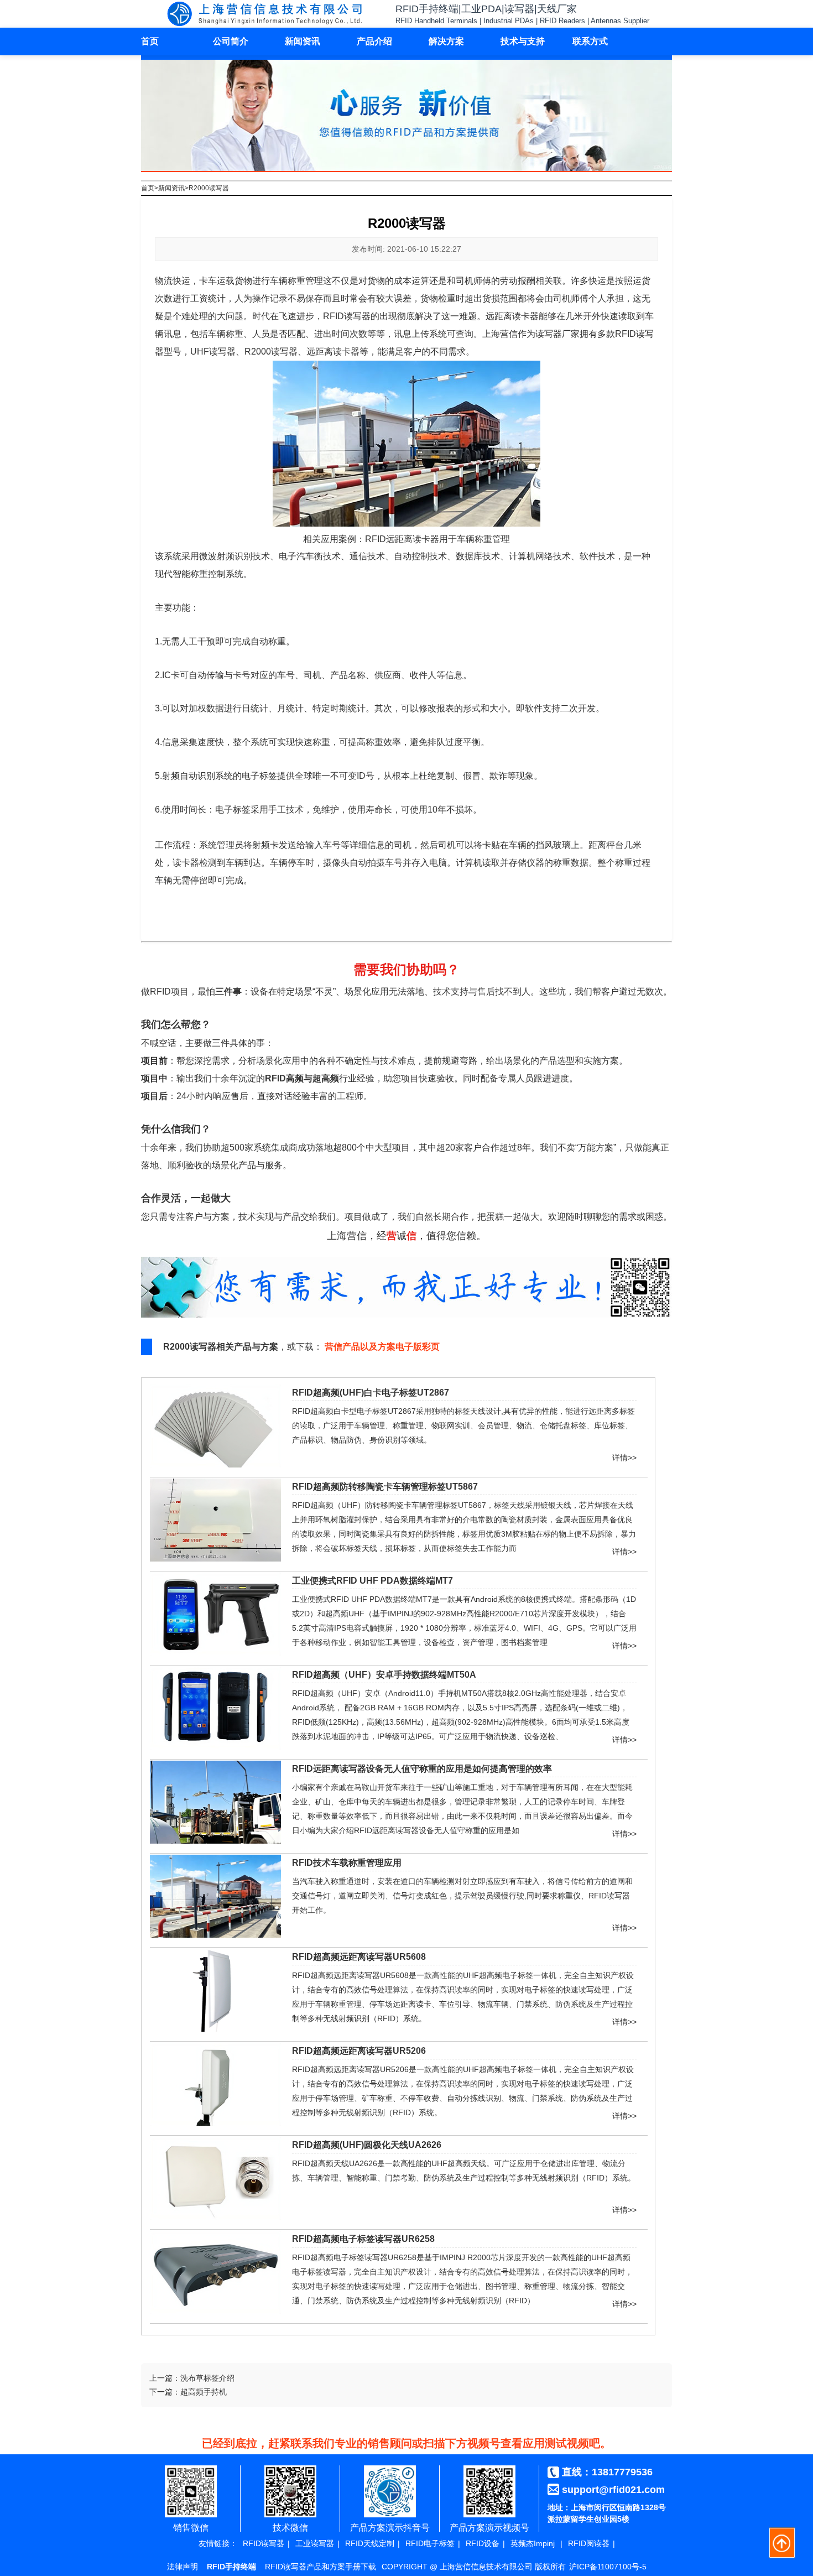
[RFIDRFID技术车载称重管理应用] (215, 1935)
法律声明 (183, 2567)
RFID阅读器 (589, 2543)
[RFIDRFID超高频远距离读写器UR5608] (215, 2029)
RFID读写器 (264, 2543)
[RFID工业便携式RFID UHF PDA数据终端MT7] (215, 1653)
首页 (150, 41)
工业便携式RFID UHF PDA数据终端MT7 (372, 1581)
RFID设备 (483, 2543)
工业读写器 (315, 2543)
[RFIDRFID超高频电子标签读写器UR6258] (215, 2311)
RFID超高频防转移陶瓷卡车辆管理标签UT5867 (385, 1487)
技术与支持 (523, 41)
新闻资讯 (303, 41)
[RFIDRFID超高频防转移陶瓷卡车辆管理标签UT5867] (215, 1559)
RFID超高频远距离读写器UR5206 (359, 2051)
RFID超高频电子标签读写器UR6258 (363, 2239)
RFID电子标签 (430, 2543)
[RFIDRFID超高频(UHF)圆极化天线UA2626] (215, 2217)
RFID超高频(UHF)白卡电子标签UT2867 (371, 1393)
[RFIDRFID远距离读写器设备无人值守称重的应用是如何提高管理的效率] (215, 1841)
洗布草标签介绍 (207, 2378)
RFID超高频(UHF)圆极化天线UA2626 (367, 2145)
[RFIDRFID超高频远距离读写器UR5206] (215, 2123)
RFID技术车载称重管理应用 (347, 1863)
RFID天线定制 (370, 2543)
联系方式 (590, 41)
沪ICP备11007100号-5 (608, 2567)
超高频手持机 (204, 2392)
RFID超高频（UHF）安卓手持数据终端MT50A (384, 1675)
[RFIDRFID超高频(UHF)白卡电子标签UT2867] (215, 1465)
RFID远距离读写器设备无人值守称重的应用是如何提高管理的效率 (422, 1769)
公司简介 (231, 41)
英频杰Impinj (533, 2543)
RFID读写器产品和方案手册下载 (320, 2567)
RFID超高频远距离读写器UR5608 (359, 1957)
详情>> (624, 1455)
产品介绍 (374, 41)
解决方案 (446, 41)
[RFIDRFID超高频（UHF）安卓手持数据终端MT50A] (215, 1747)
